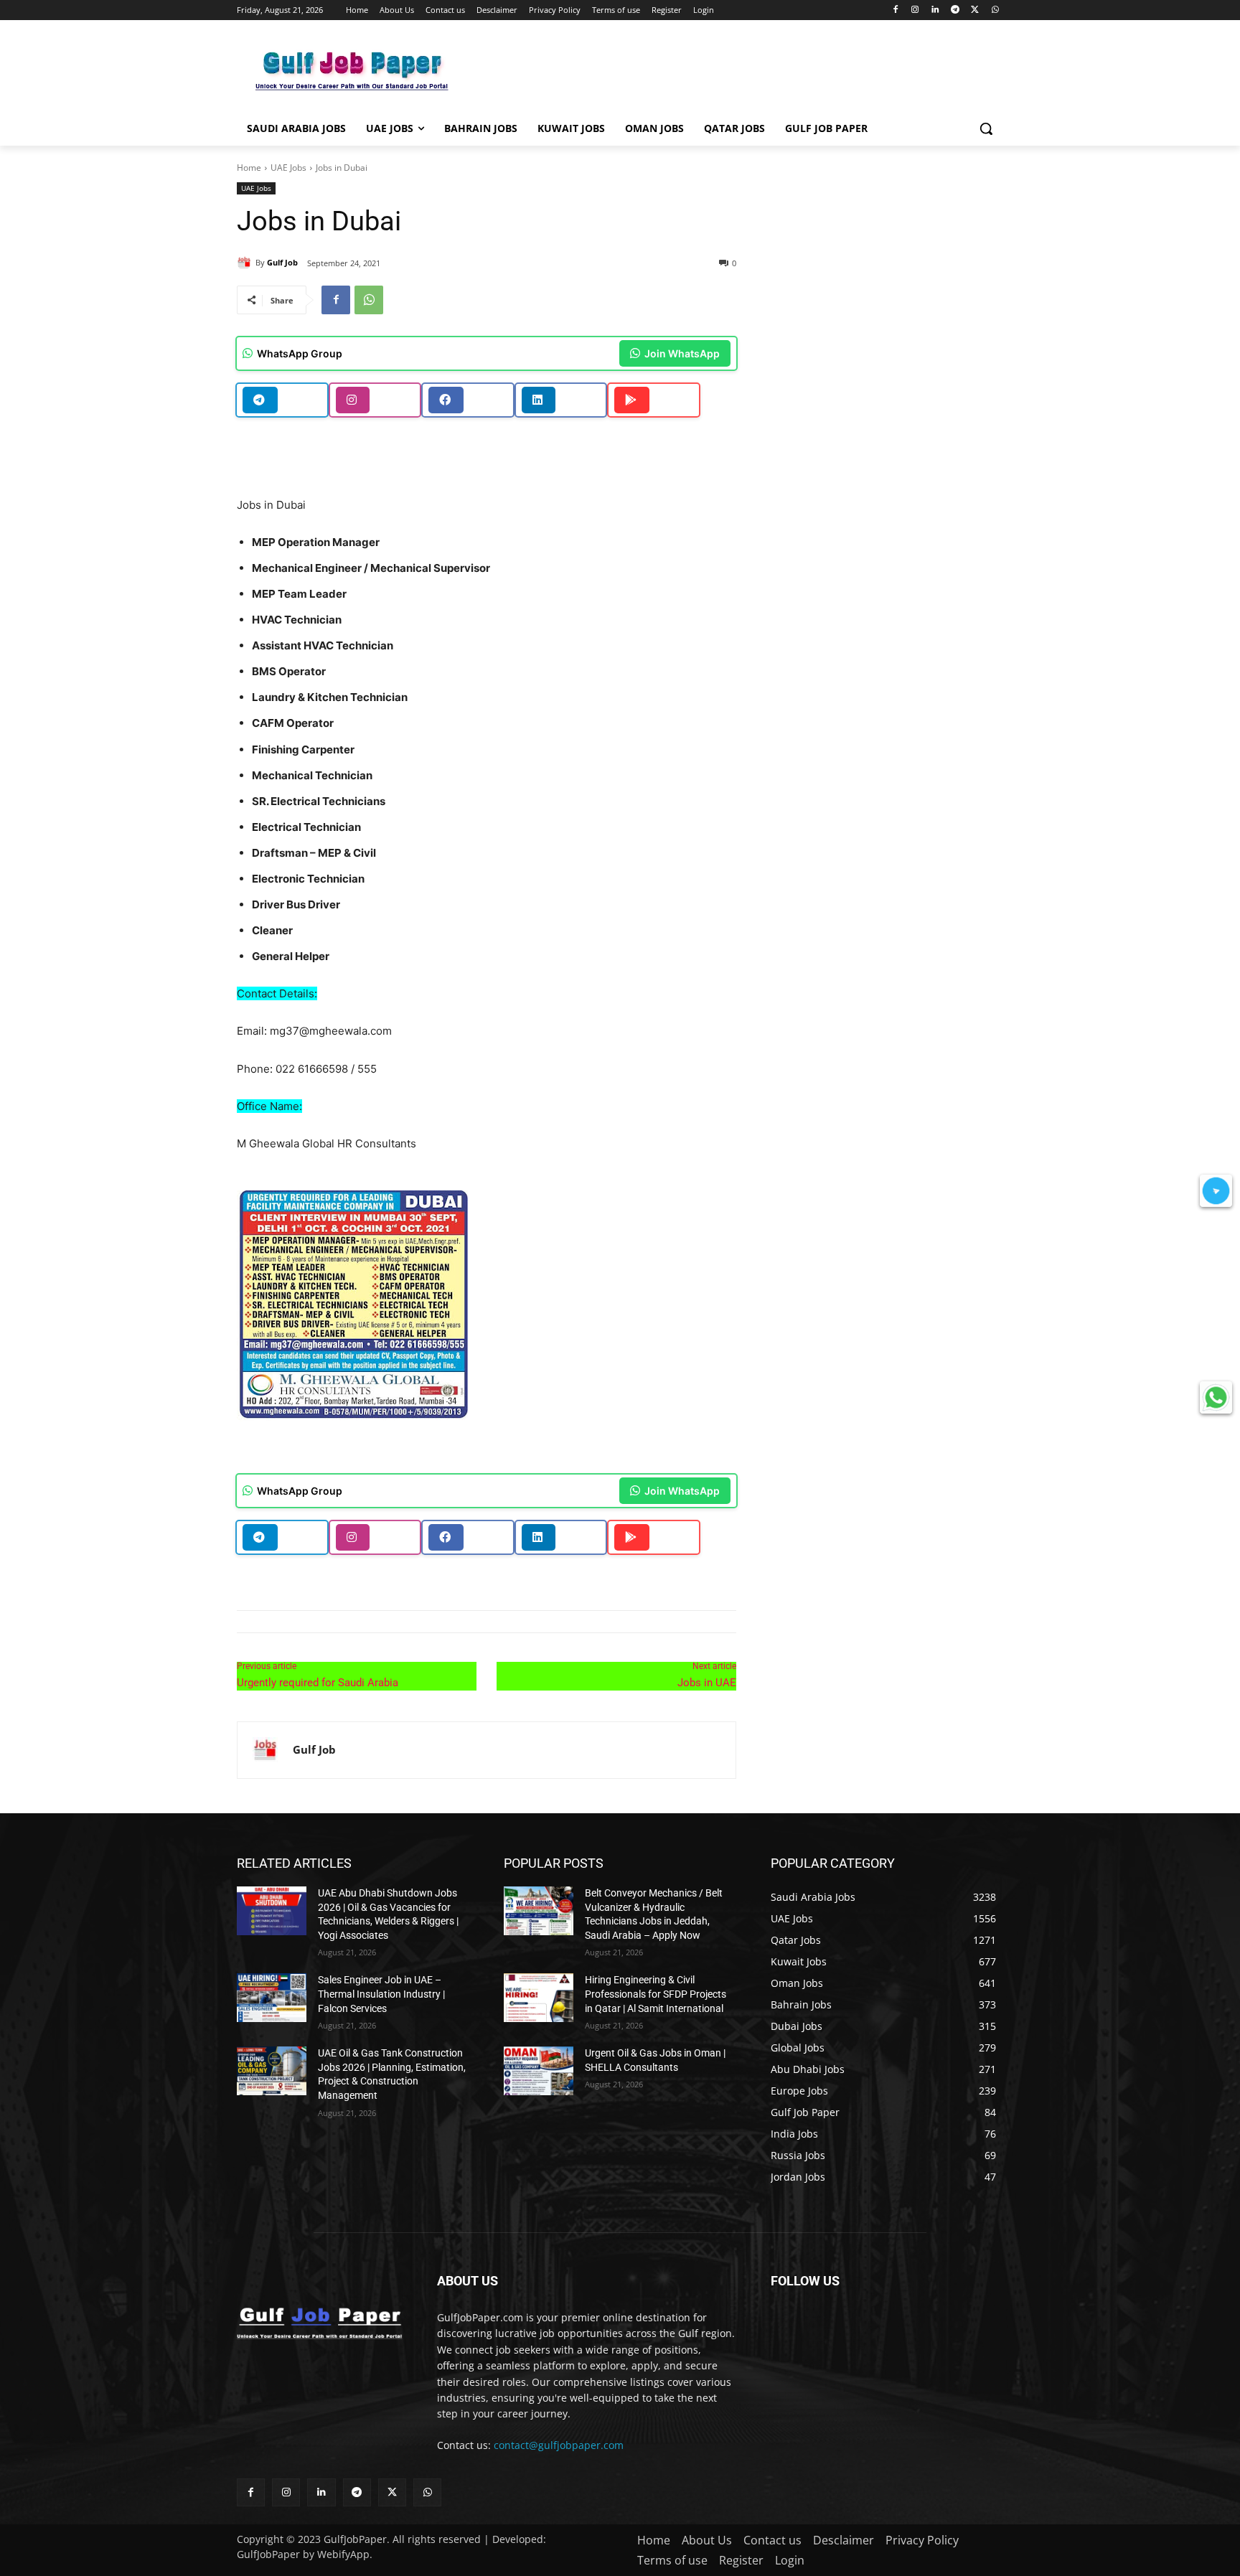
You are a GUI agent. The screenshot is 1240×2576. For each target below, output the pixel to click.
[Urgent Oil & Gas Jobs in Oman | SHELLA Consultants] (539, 2071)
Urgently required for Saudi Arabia (318, 1683)
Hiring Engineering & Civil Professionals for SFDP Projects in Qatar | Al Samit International (656, 1994)
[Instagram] (915, 10)
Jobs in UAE (707, 1683)
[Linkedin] (935, 10)
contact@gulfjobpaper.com (559, 2445)
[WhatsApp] (995, 10)
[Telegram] (955, 10)
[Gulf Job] (246, 263)
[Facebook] (895, 10)
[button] (986, 128)
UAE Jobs (288, 168)
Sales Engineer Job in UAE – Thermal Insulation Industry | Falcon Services (381, 1994)
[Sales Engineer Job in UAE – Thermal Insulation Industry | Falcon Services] (272, 1998)
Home (249, 168)
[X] (975, 10)
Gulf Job (282, 262)
